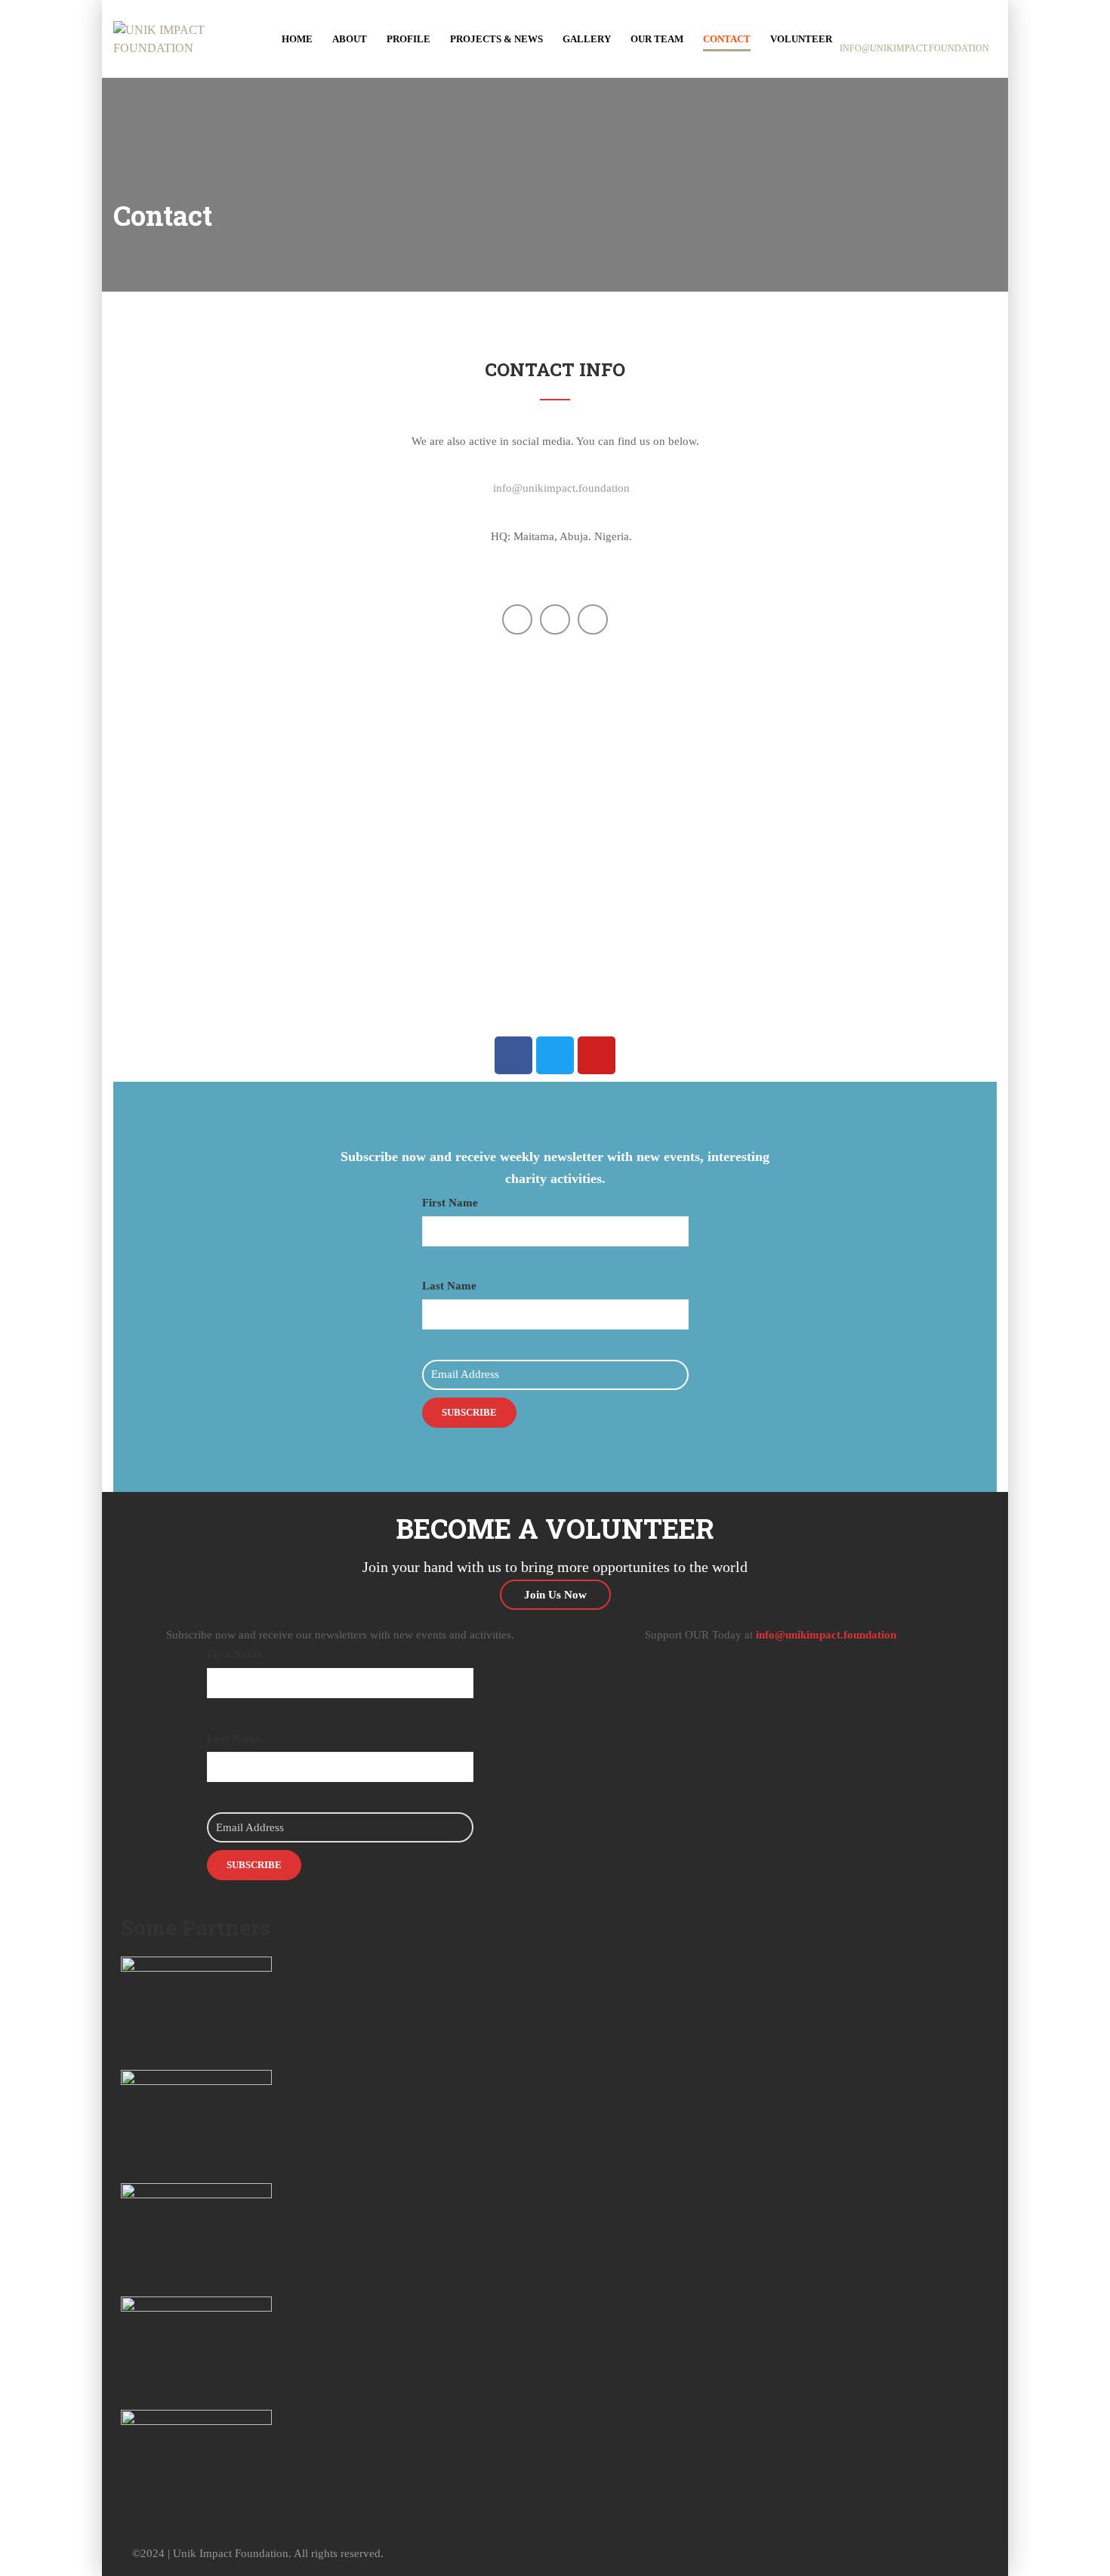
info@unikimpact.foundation (561, 488)
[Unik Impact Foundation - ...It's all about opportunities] (172, 37)
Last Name (449, 1286)
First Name (450, 1203)
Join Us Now (555, 1595)
